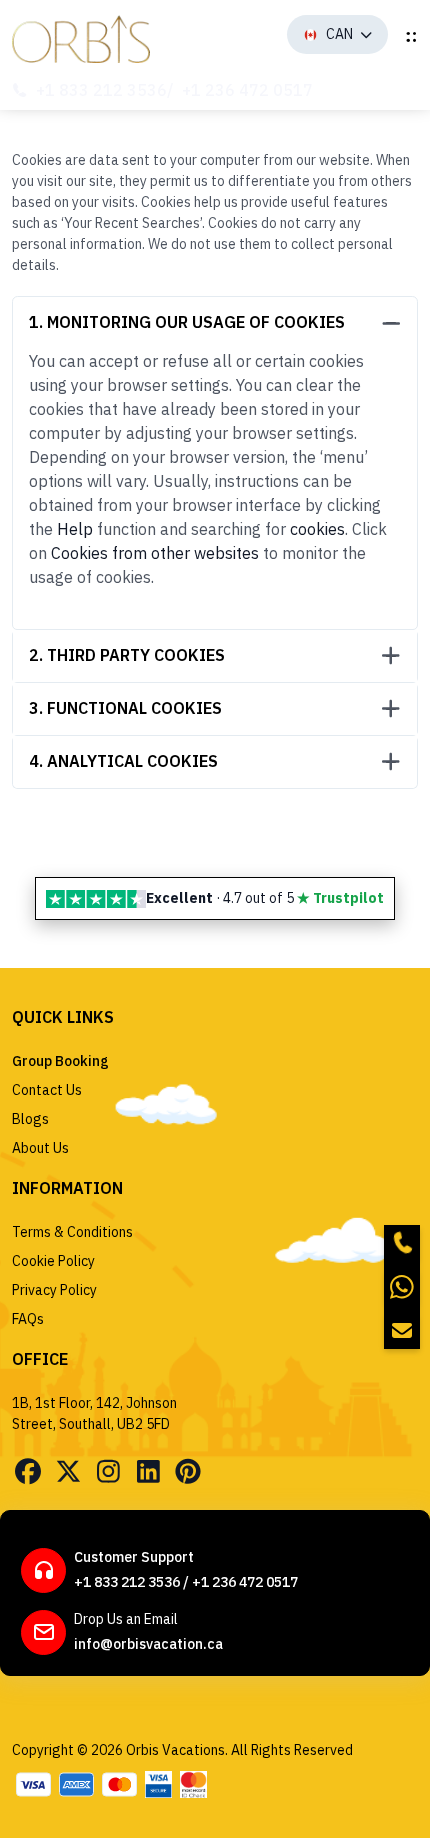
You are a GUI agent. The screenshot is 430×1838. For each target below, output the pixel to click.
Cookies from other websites (155, 553)
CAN (339, 34)
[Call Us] (402, 1243)
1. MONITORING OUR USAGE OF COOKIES (187, 322)
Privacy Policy (54, 1290)
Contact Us (47, 1090)
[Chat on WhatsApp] (402, 1287)
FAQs (28, 1319)
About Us (40, 1148)
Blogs (30, 1119)
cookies (317, 529)
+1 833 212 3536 (101, 90)
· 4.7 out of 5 (265, 898)
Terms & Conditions (72, 1232)
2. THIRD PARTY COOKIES (127, 655)
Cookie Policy (53, 1261)
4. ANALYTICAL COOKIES (123, 761)
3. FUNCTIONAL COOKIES (125, 708)
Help (75, 529)
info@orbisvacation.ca (148, 1644)
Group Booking (60, 1061)
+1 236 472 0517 (247, 90)
